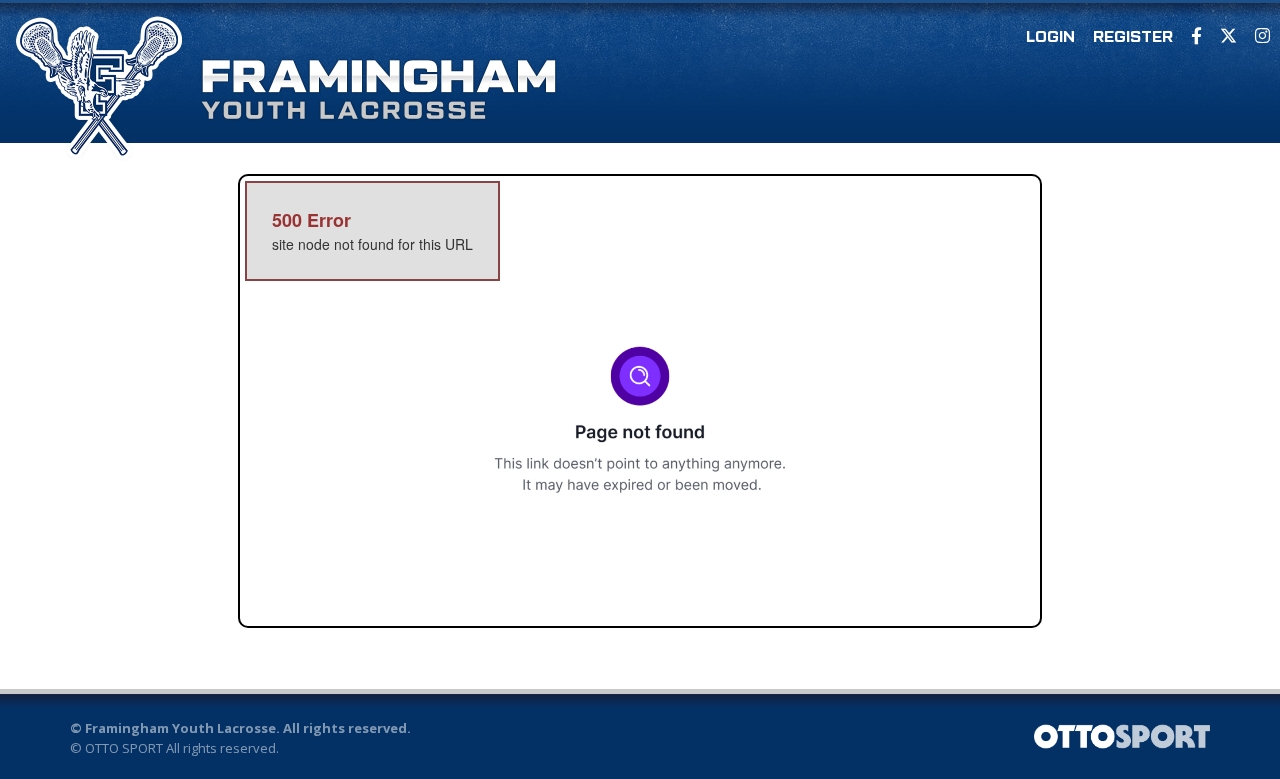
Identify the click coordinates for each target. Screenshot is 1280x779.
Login (1050, 38)
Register (1133, 38)
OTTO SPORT (124, 748)
